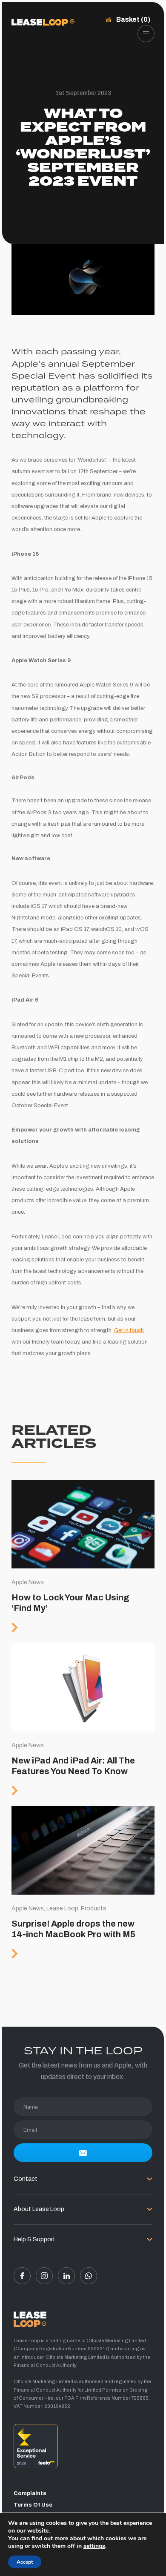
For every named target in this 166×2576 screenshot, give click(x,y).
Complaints (30, 2493)
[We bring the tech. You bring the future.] (43, 22)
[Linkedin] (66, 2276)
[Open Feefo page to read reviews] (83, 2449)
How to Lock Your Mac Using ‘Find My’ (83, 1561)
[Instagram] (44, 2276)
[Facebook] (22, 2276)
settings (94, 2546)
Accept (25, 2562)
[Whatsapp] (89, 2276)
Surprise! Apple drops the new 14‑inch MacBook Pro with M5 (83, 1888)
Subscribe (83, 2153)
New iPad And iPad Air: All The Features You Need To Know (83, 1725)
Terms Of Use (33, 2505)
